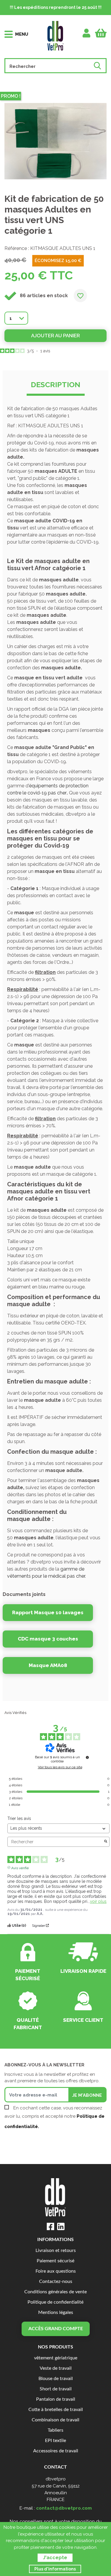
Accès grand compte (56, 2329)
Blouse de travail (56, 2379)
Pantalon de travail (56, 2399)
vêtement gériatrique (56, 2358)
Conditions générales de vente (55, 2292)
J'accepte (55, 2558)
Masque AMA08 (48, 1665)
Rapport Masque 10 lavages (48, 1612)
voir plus (98, 1901)
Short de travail (56, 2389)
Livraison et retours (56, 2251)
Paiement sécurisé (55, 2261)
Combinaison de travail (55, 2420)
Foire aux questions (56, 2271)
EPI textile (55, 2441)
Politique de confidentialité (55, 2302)
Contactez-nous (56, 2282)
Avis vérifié (20, 1867)
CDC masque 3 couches (48, 1639)
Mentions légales (56, 2313)
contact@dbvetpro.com (64, 2508)
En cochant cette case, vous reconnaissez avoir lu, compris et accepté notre (54, 2117)
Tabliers (55, 2430)
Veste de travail (56, 2368)
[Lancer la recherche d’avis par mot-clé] (106, 1842)
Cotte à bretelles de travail (56, 2410)
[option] (55, 141)
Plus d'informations (55, 2569)
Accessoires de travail (56, 2451)
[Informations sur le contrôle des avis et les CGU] (87, 1757)
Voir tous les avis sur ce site (60, 1767)
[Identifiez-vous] (87, 33)
